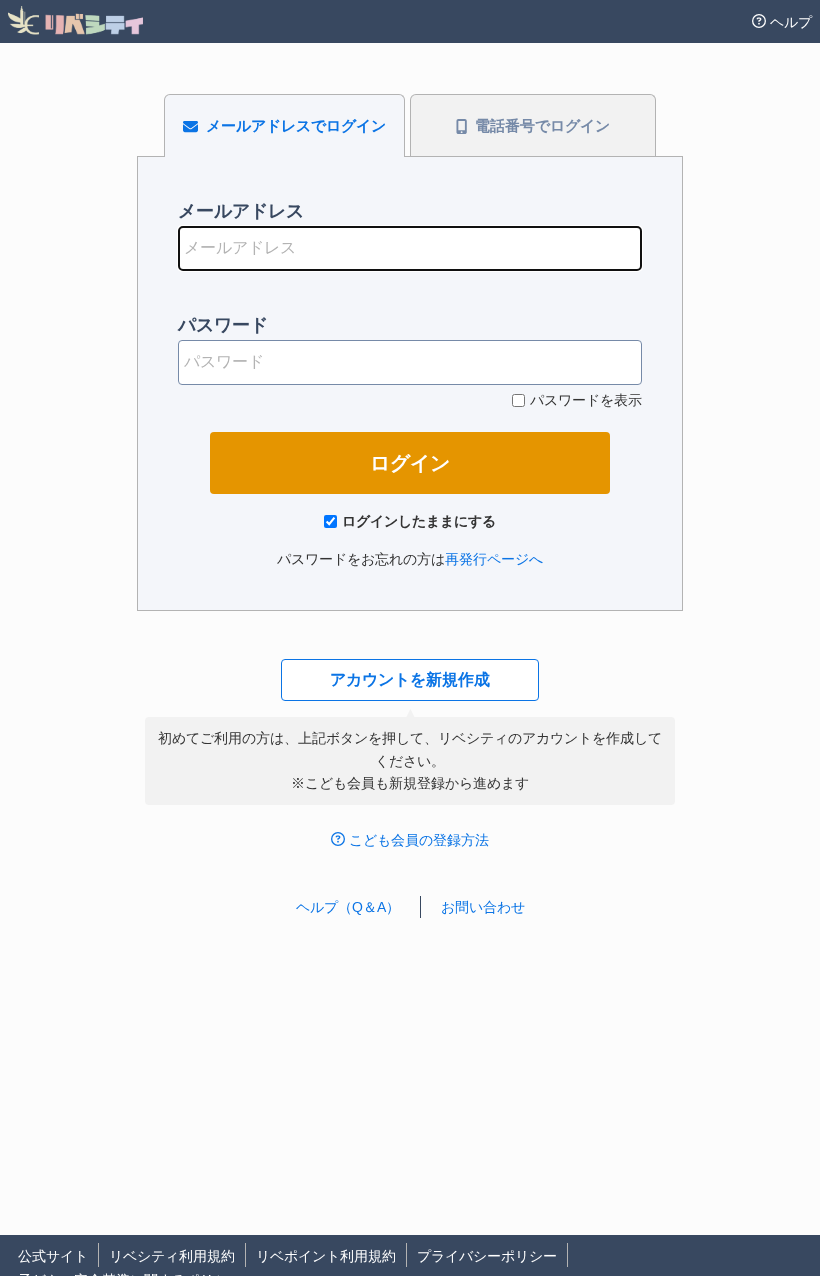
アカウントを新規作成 (410, 679)
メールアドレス (241, 211)
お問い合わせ (483, 907)
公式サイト (53, 1256)
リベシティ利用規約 (172, 1256)
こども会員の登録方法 (419, 840)
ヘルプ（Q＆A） (348, 907)
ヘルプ (791, 22)
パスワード (223, 325)
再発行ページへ (494, 559)
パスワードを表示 (586, 400)
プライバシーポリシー (487, 1256)
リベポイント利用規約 (326, 1256)
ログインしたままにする (419, 521)
